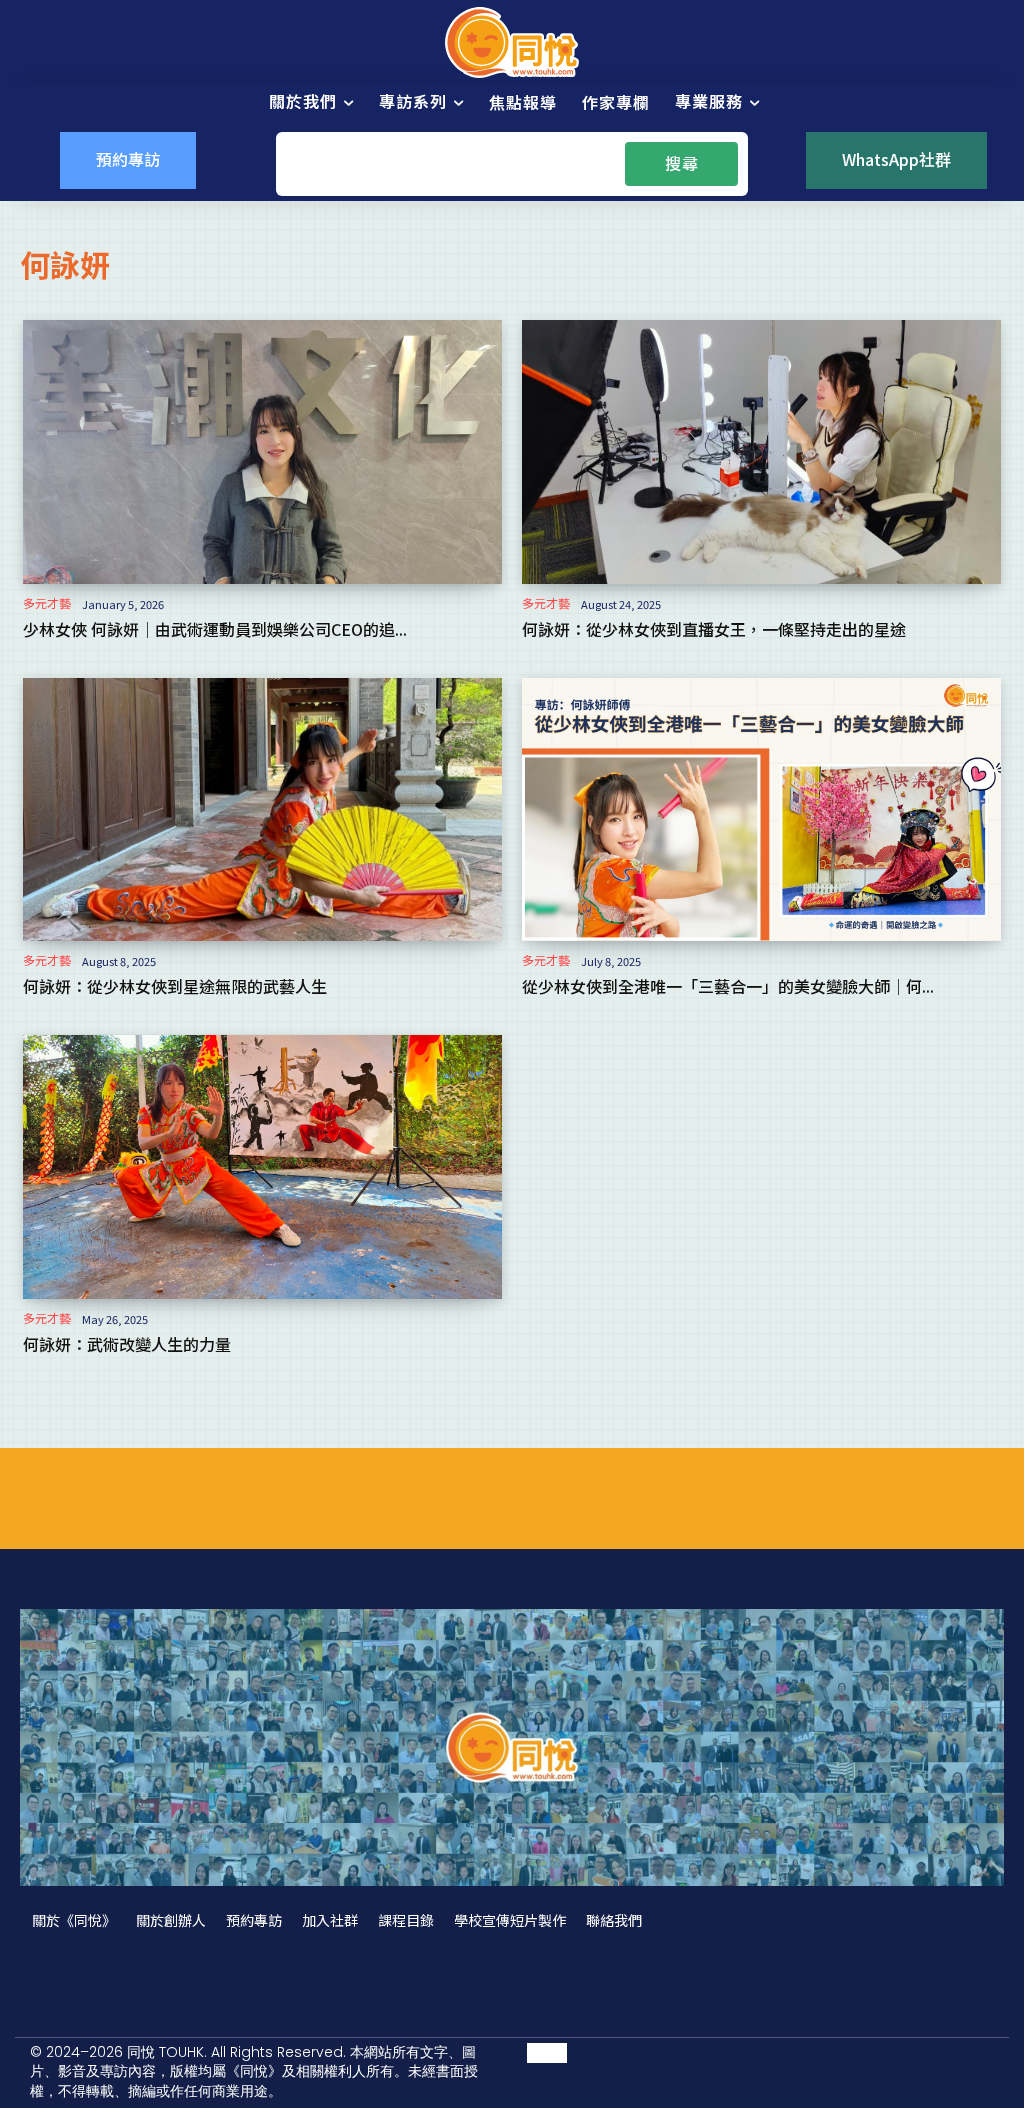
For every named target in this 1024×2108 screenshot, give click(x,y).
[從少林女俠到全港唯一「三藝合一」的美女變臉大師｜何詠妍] (761, 809)
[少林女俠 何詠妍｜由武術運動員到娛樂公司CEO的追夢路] (262, 451)
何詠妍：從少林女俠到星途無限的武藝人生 (175, 986)
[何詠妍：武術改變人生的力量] (262, 1166)
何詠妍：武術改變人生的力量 (127, 1344)
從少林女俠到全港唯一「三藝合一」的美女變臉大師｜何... (728, 986)
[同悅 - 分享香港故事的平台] (512, 42)
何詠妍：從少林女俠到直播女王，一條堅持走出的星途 (714, 629)
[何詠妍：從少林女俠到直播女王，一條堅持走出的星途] (761, 451)
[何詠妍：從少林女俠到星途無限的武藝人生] (262, 809)
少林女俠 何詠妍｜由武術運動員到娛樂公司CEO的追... (215, 629)
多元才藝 (47, 603)
